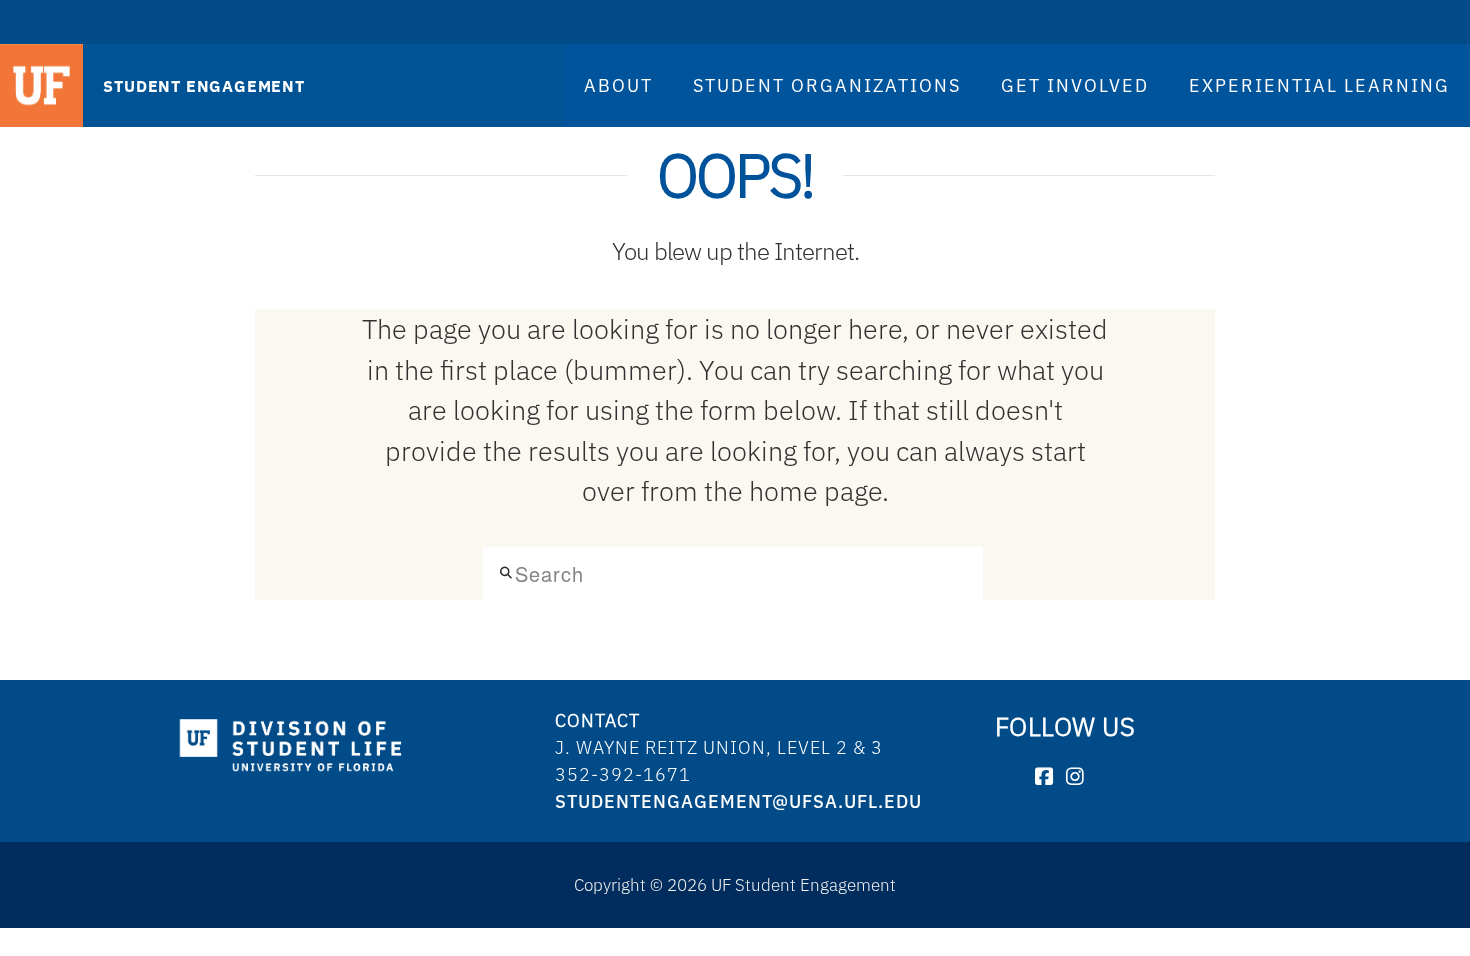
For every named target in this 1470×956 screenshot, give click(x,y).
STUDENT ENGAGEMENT (203, 86)
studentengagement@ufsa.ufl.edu (738, 801)
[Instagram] (1075, 777)
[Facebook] (1044, 777)
